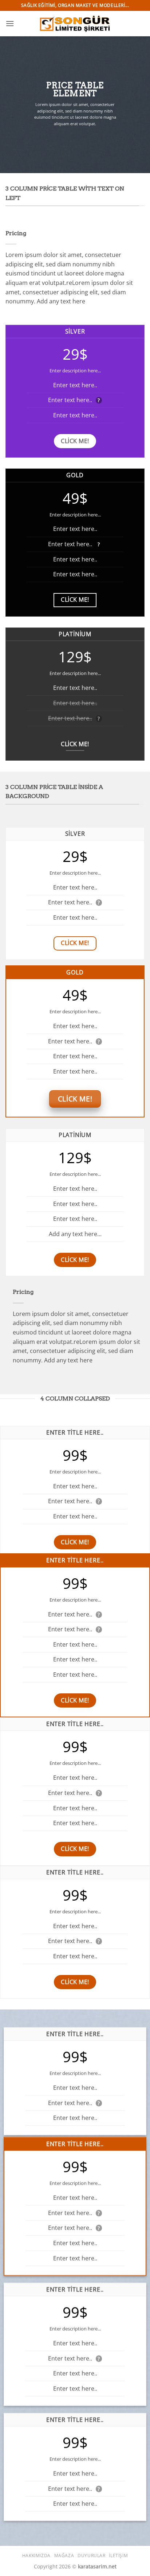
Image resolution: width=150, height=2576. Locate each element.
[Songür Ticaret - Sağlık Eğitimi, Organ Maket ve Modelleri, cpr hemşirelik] (75, 23)
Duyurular (92, 2555)
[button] (10, 23)
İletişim (118, 2555)
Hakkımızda (36, 2555)
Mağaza (64, 2555)
